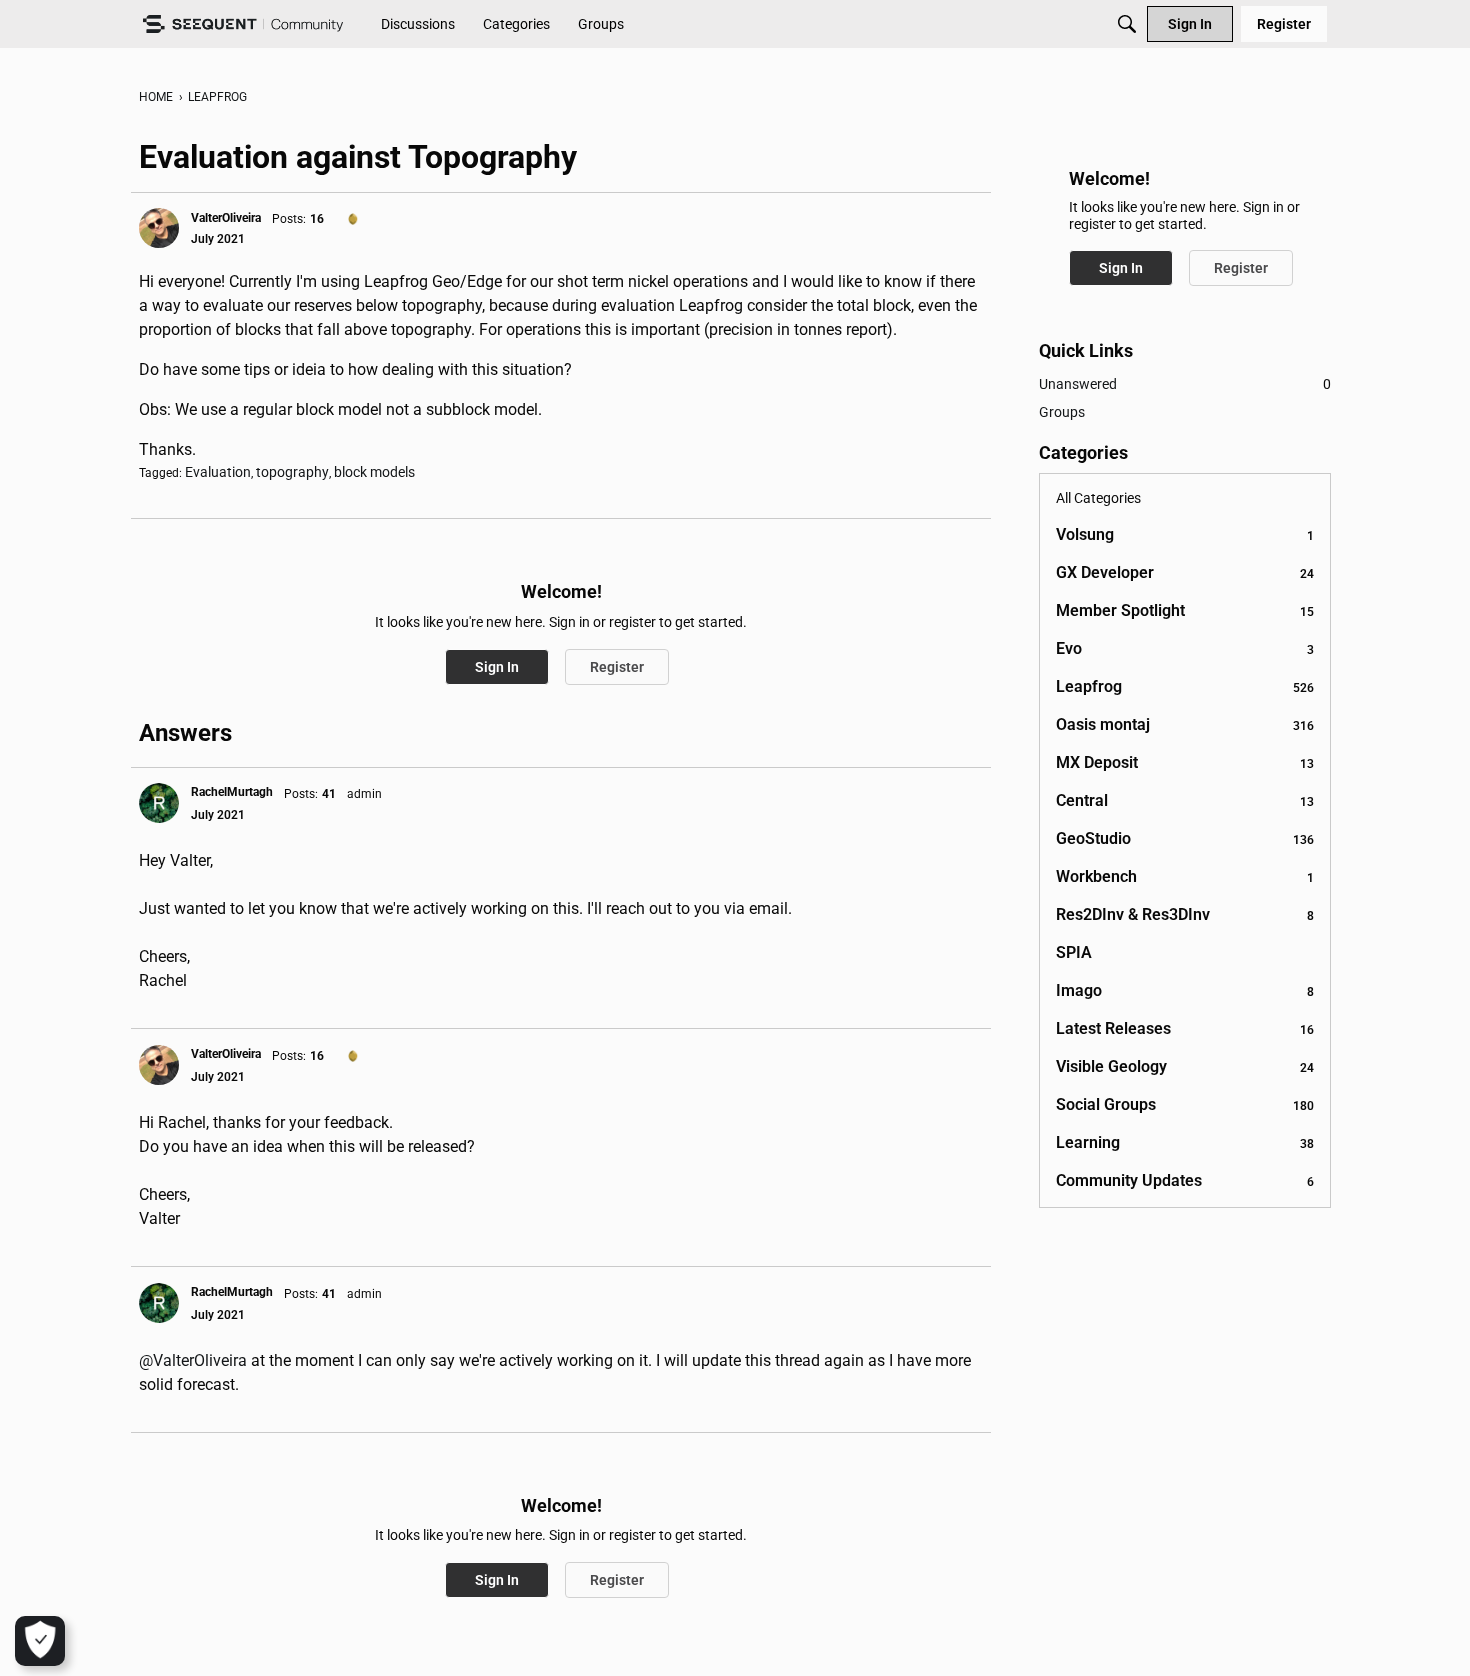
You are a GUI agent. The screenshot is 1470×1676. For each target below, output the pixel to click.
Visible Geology (1185, 1066)
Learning (1185, 1142)
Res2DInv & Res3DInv (1185, 914)
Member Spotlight (1185, 610)
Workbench (1185, 876)
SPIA (1074, 952)
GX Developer (1185, 572)
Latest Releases (1185, 1028)
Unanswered (1185, 384)
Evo (1185, 648)
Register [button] (617, 667)
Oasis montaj (1185, 724)
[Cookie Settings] (40, 1641)
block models (374, 472)
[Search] (1127, 24)
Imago (1185, 990)
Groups (1062, 412)
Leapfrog (1185, 686)
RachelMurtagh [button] (232, 792)
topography (292, 472)
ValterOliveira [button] (226, 218)
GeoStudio (1185, 838)
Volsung (1185, 534)
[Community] (243, 24)
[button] (159, 228)
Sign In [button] (497, 667)
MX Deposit (1185, 762)
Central (1185, 800)
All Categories (1098, 498)
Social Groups (1185, 1104)
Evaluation (218, 472)
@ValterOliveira (193, 1360)
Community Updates (1185, 1180)
